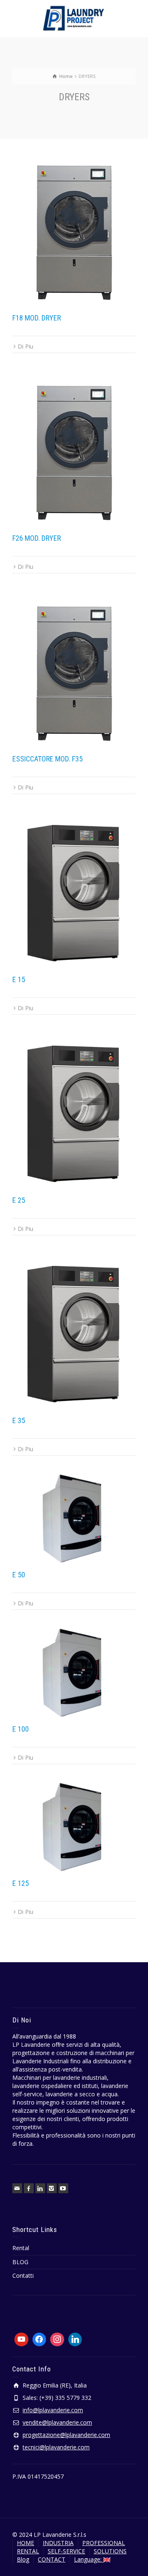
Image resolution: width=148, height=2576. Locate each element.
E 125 (21, 1883)
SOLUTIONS (110, 2551)
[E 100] (74, 1673)
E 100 (21, 1729)
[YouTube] (63, 2188)
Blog (23, 2559)
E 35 (19, 1420)
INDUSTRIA (58, 2543)
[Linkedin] (40, 2188)
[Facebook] (29, 2188)
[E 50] (74, 1518)
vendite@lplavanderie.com (57, 2422)
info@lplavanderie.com (53, 2410)
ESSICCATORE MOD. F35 (47, 759)
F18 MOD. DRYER (37, 318)
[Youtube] (21, 2340)
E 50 (19, 1575)
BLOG (20, 2262)
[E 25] (74, 1111)
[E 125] (74, 1827)
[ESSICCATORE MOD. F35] (74, 669)
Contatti (23, 2276)
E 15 (19, 979)
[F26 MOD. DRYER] (74, 449)
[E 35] (74, 1331)
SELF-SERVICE (66, 2551)
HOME (25, 2543)
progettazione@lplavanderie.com (66, 2435)
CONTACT (52, 2559)
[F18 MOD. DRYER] (74, 228)
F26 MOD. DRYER (37, 538)
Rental (21, 2248)
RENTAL (28, 2551)
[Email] (17, 2188)
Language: (89, 2559)
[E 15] (74, 890)
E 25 (19, 1200)
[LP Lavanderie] (74, 18)
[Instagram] (52, 2188)
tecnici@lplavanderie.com (56, 2447)
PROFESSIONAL (104, 2543)
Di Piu (25, 346)
